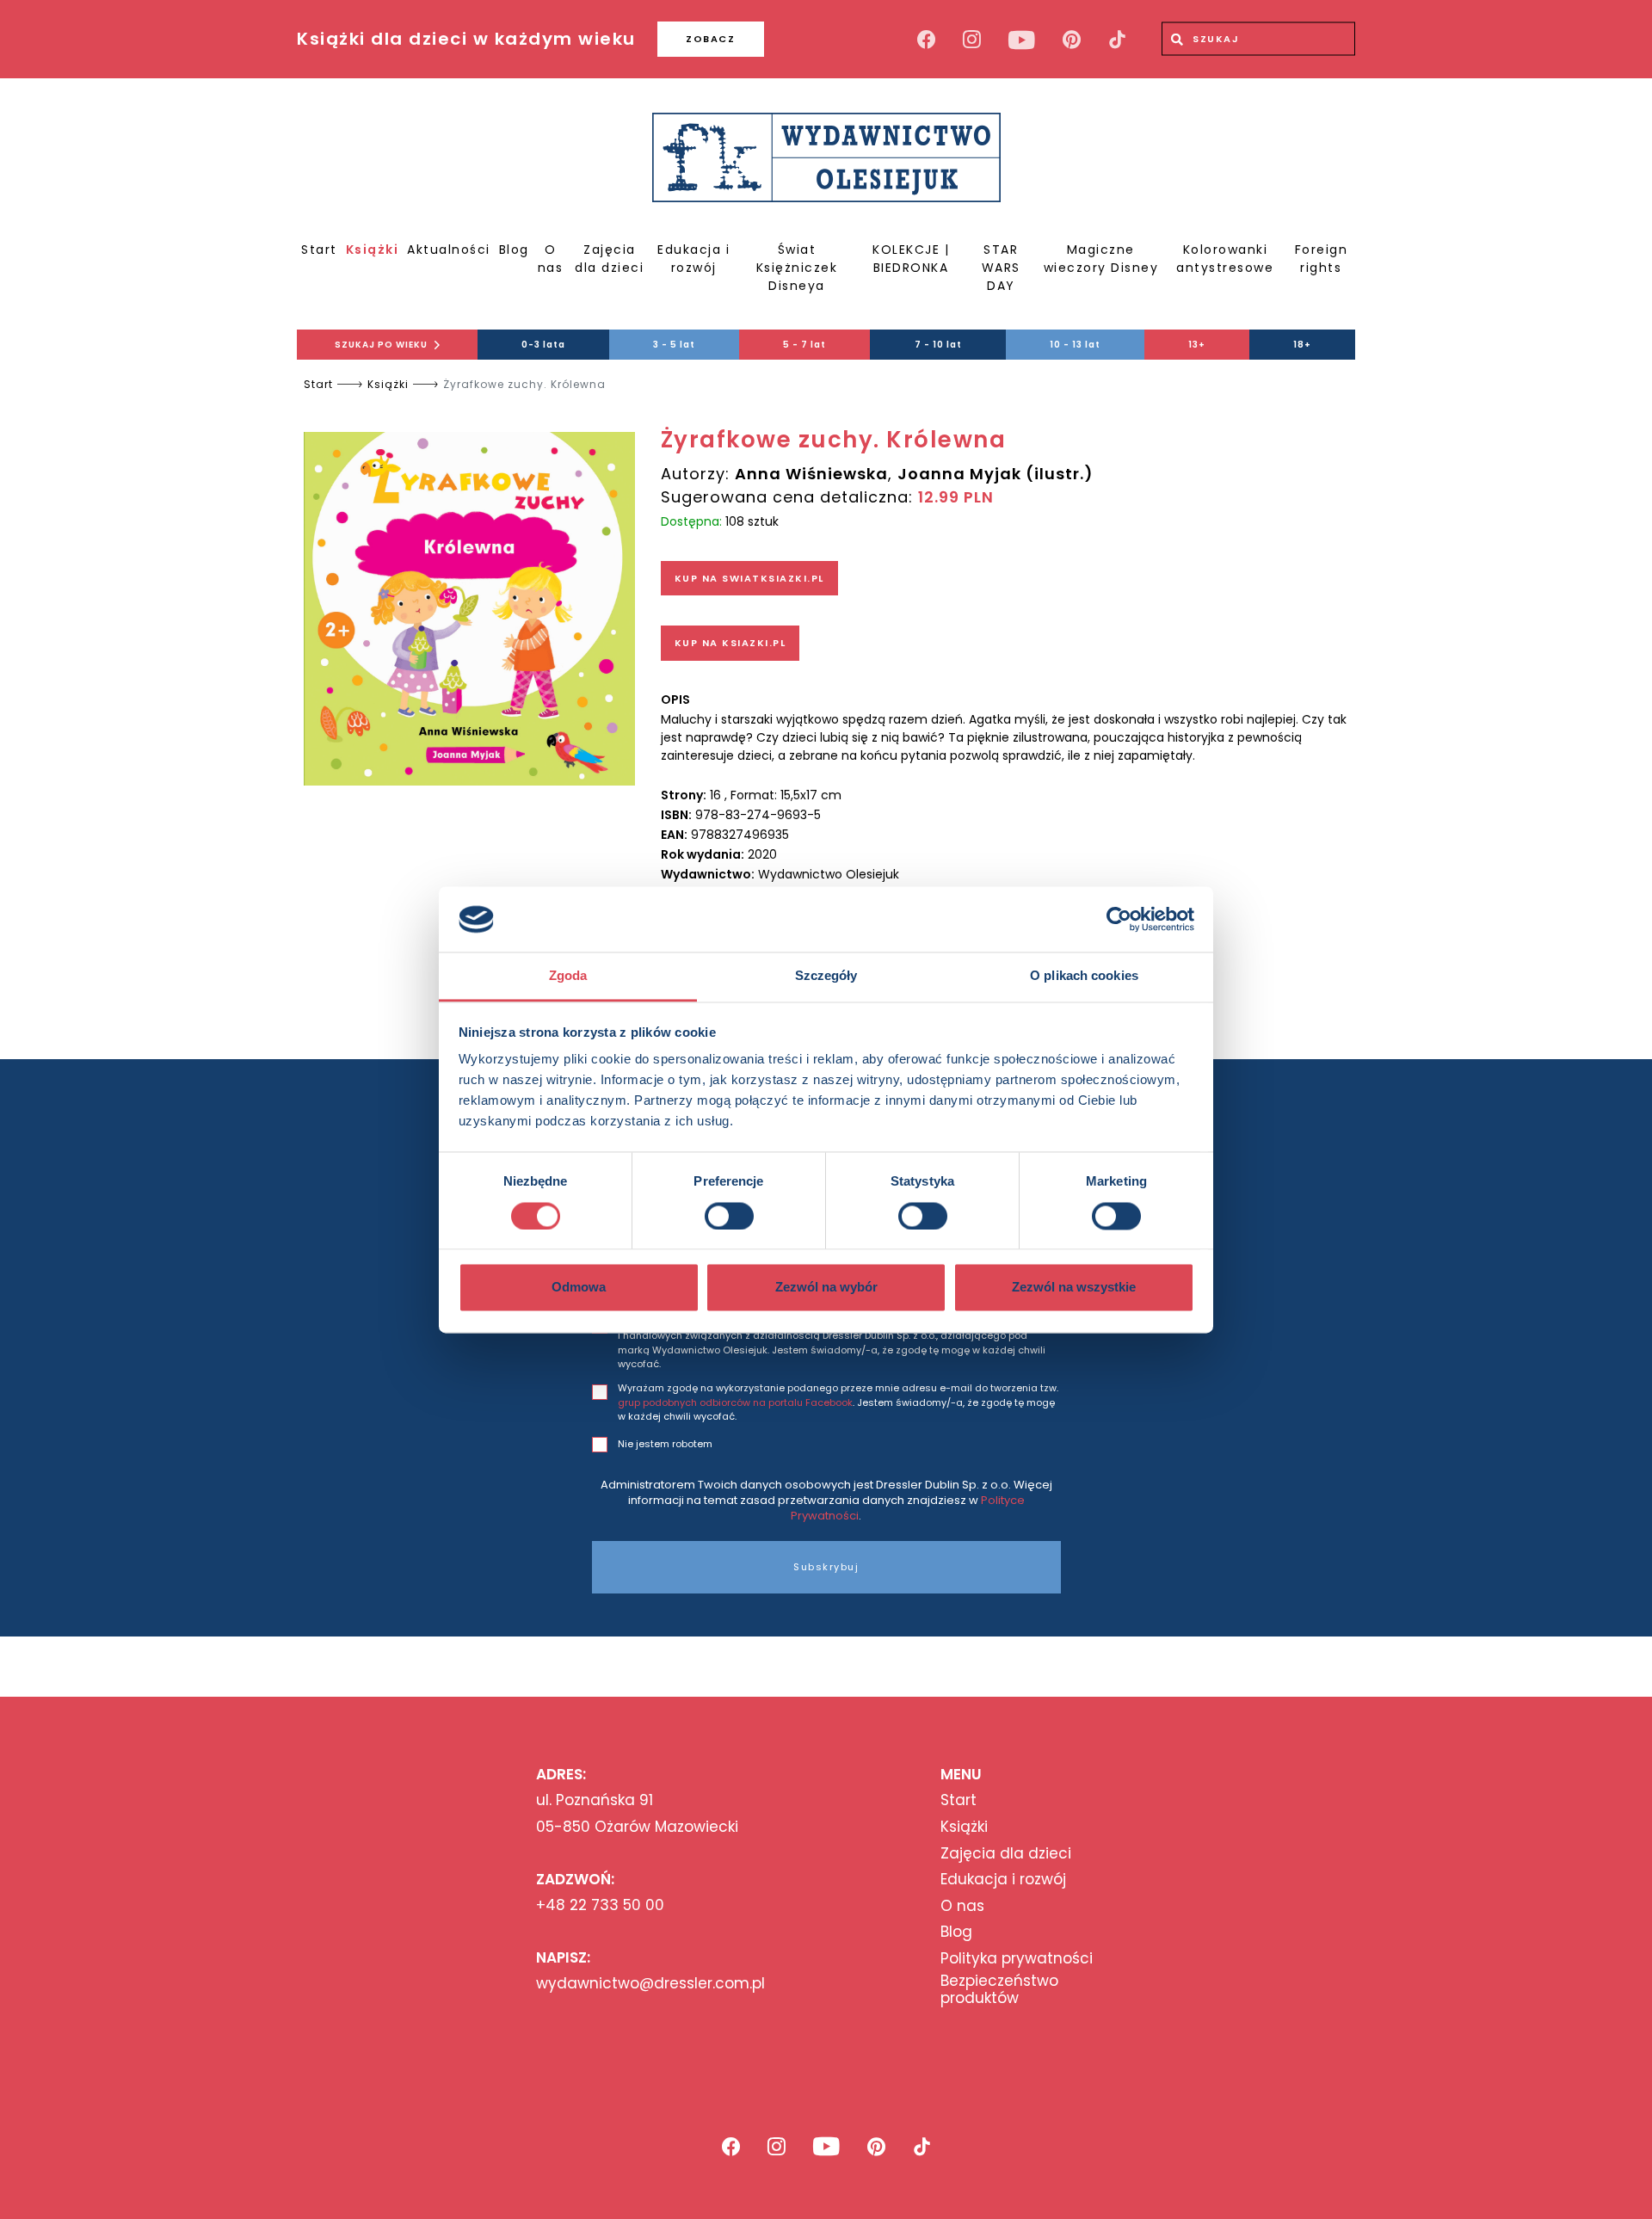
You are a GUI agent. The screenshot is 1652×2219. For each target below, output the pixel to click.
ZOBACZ (710, 39)
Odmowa (579, 1288)
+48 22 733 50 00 (600, 1905)
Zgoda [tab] (568, 976)
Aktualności (449, 250)
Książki (373, 250)
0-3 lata (543, 345)
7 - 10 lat (938, 345)
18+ (1302, 345)
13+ (1197, 345)
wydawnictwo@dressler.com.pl (650, 1983)
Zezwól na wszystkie (1074, 1288)
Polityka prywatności (1017, 1958)
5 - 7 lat (804, 345)
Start (319, 250)
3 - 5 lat (674, 345)
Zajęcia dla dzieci (609, 259)
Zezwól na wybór (826, 1288)
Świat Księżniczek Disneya (797, 268)
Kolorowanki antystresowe (1225, 259)
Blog (514, 250)
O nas (551, 259)
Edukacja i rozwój (693, 259)
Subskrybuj (826, 1567)
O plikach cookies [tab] (1084, 976)
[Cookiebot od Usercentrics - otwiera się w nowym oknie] (1119, 919)
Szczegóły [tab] (826, 976)
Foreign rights (1322, 259)
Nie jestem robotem (665, 1444)
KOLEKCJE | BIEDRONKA (911, 259)
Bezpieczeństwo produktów (999, 1990)
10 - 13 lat (1075, 345)
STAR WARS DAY (1001, 268)
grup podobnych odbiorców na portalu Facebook (735, 1402)
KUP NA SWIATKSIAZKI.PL (749, 578)
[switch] (729, 1216)
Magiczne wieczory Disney (1101, 259)
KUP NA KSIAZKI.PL (730, 643)
